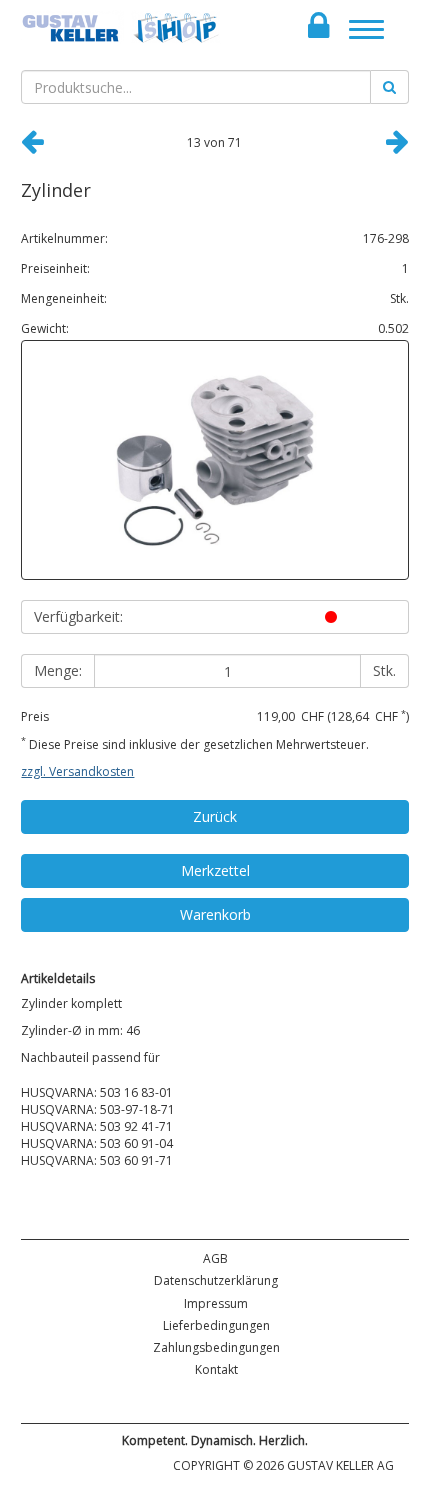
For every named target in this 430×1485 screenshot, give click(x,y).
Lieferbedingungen (216, 1325)
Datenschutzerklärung (216, 1280)
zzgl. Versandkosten (77, 771)
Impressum (216, 1303)
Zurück (215, 816)
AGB (215, 1258)
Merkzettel (215, 870)
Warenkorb (215, 914)
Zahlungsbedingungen (216, 1347)
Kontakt (216, 1369)
